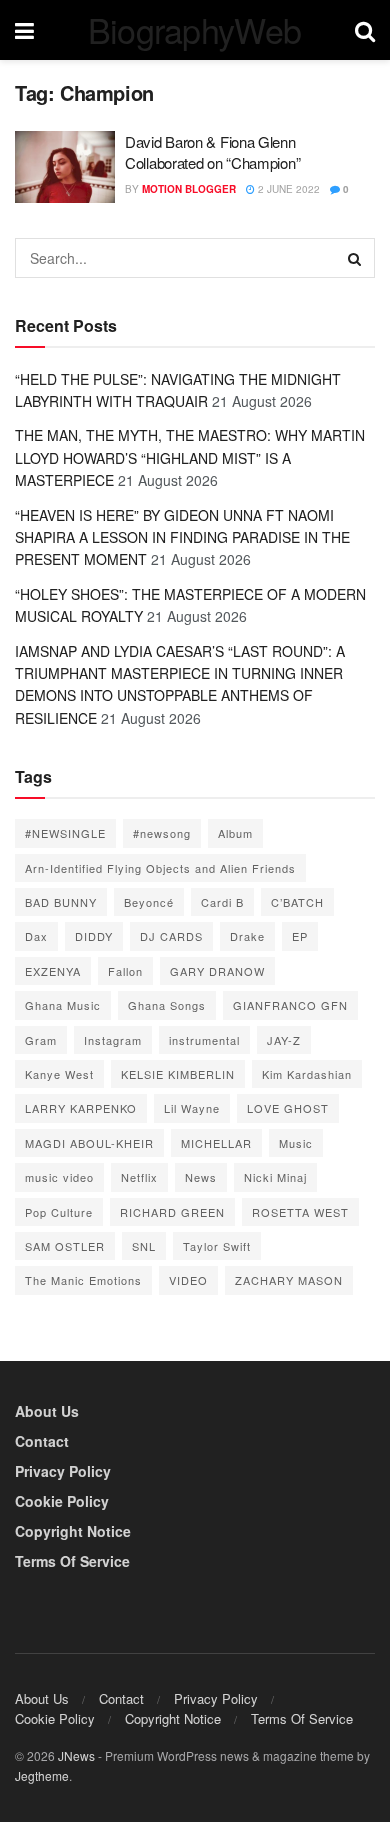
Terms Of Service (72, 1561)
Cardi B (222, 902)
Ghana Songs (167, 1005)
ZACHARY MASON (289, 1280)
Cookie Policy (62, 1501)
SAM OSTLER (65, 1246)
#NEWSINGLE (65, 833)
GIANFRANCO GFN (290, 1005)
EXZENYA (53, 971)
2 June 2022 (287, 189)
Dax (36, 936)
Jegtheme (42, 1775)
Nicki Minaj (275, 1177)
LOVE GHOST (288, 1108)
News (201, 1177)
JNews (76, 1755)
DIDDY (94, 936)
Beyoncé (149, 902)
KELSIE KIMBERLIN (178, 1074)
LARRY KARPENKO (81, 1108)
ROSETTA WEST (300, 1212)
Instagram (113, 1040)
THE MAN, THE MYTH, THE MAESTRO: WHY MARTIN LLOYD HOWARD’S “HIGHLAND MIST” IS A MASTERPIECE (190, 457)
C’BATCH (297, 902)
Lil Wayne (192, 1108)
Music (296, 1143)
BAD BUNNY (61, 902)
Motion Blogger (189, 189)
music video (59, 1177)
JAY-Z (284, 1040)
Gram (41, 1040)
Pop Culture (59, 1212)
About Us (47, 1411)
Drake (247, 936)
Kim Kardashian (307, 1074)
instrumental (204, 1040)
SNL (144, 1246)
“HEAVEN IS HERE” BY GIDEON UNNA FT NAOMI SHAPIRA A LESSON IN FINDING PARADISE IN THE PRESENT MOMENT (182, 537)
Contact (42, 1441)
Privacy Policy (63, 1471)
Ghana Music (63, 1005)
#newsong (162, 833)
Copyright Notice (73, 1531)
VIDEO (188, 1280)
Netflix (139, 1177)
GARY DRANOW (217, 971)
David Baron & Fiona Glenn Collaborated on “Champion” (212, 152)
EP (300, 936)
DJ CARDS (171, 936)
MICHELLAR (216, 1143)
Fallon (125, 971)
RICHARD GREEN (172, 1212)
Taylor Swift (217, 1246)
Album (235, 833)
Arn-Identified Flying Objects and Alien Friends (160, 868)
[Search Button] (355, 258)
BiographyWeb (195, 30)
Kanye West (59, 1074)
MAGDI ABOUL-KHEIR (89, 1143)
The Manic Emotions (83, 1280)
